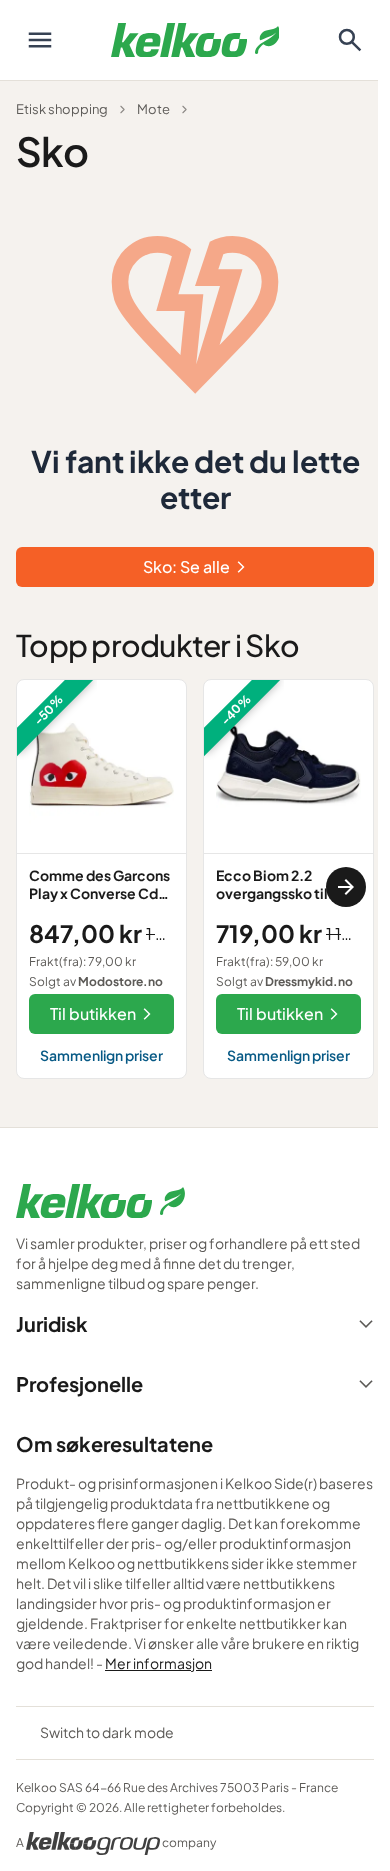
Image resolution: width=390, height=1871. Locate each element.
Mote (153, 109)
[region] (195, 887)
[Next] (346, 887)
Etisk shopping (62, 109)
